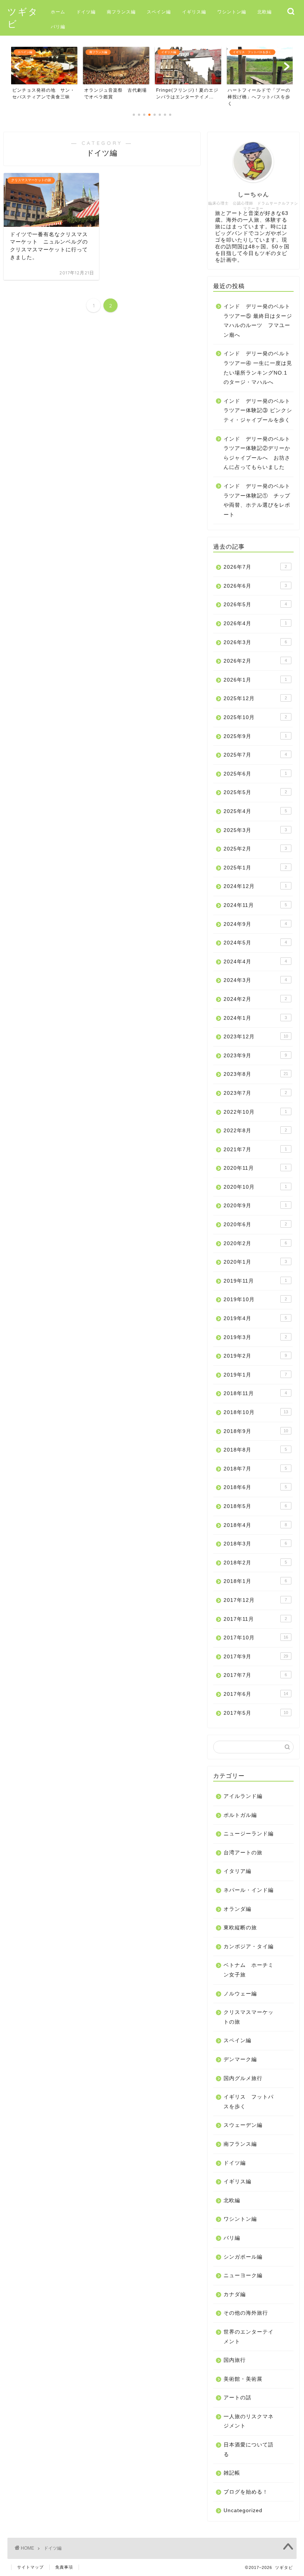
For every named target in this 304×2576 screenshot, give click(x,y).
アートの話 (237, 2398)
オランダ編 (237, 1909)
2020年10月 (255, 1187)
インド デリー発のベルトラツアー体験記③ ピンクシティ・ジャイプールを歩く (258, 411)
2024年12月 (255, 886)
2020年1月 (255, 1262)
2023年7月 (255, 1093)
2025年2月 (255, 849)
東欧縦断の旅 (240, 1928)
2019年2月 (255, 1356)
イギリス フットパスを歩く (249, 2102)
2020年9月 (255, 1206)
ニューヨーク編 (243, 2275)
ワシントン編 (232, 12)
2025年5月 (255, 792)
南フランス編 (121, 12)
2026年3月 (255, 642)
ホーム (58, 12)
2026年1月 (255, 680)
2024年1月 (255, 1018)
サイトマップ (30, 2567)
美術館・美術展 (243, 2379)
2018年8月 (255, 1450)
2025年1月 (255, 868)
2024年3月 (255, 980)
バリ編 (58, 27)
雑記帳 (232, 2473)
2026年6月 (255, 586)
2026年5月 (255, 605)
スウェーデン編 (243, 2125)
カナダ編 (235, 2294)
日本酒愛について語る (249, 2450)
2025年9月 (255, 736)
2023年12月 (256, 1037)
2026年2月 (255, 661)
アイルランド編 (243, 1796)
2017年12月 (255, 1600)
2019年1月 (255, 1375)
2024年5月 (255, 943)
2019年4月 (255, 1318)
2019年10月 (255, 1300)
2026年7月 (255, 567)
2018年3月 (255, 1544)
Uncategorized (243, 2510)
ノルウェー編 (240, 1994)
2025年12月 (255, 698)
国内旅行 (235, 2360)
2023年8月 (256, 1074)
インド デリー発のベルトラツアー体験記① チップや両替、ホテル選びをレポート (257, 500)
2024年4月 (255, 962)
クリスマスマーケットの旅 (249, 2017)
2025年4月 (255, 811)
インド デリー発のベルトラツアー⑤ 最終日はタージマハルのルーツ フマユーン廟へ (258, 321)
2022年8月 (255, 1131)
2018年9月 (256, 1431)
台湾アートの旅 (243, 1853)
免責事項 (64, 2567)
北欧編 (265, 12)
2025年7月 (255, 755)
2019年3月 (255, 1337)
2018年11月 (255, 1393)
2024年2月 (255, 999)
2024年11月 (255, 905)
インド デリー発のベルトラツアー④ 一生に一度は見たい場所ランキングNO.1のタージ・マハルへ (258, 368)
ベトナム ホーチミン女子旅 (249, 1970)
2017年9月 (256, 1657)
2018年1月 (255, 1581)
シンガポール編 (243, 2257)
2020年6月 (255, 1225)
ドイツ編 (86, 12)
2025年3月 (255, 830)
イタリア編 (237, 1871)
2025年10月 (255, 717)
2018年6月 (255, 1487)
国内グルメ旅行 (243, 2078)
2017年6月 (256, 1694)
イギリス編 (194, 12)
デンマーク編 (240, 2059)
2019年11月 (255, 1281)
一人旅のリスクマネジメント (249, 2421)
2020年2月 (255, 1243)
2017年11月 (255, 1619)
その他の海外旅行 (246, 2313)
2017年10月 (256, 1638)
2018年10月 (256, 1412)
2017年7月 (255, 1675)
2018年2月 (255, 1563)
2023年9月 (255, 1056)
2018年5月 (255, 1506)
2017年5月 (256, 1713)
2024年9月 (255, 924)
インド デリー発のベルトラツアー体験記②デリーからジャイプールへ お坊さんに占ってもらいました (257, 453)
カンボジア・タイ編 (249, 1947)
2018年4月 (255, 1525)
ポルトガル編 (240, 1815)
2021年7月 (255, 1150)
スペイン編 (159, 12)
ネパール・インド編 (249, 1890)
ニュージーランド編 (249, 1834)
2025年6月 (255, 774)
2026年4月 (255, 623)
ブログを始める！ (246, 2492)
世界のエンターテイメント (249, 2337)
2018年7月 (255, 1469)
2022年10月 (255, 1112)
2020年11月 (255, 1168)
